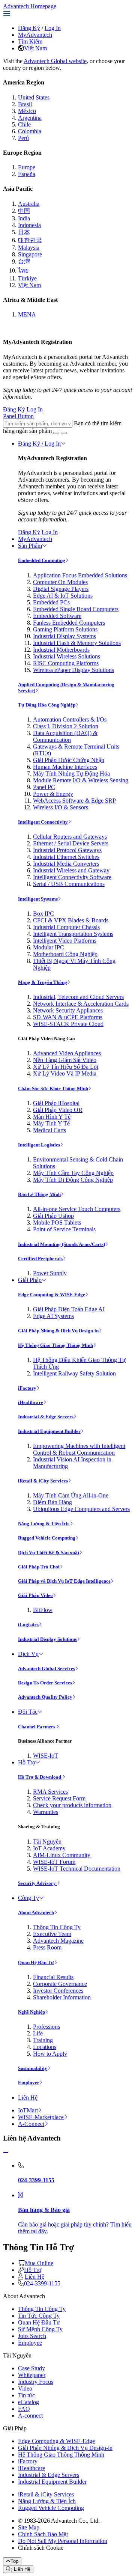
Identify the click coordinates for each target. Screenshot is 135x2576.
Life (38, 2033)
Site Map (29, 2527)
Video (25, 2388)
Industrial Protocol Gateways (67, 850)
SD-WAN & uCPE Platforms (68, 1017)
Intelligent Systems (38, 899)
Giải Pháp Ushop (53, 1216)
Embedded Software (57, 616)
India (24, 218)
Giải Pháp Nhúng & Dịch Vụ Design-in (58, 1331)
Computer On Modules (60, 582)
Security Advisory (37, 1883)
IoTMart (28, 2110)
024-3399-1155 (42, 2283)
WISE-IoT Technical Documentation (77, 1869)
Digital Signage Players (61, 589)
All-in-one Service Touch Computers (77, 1209)
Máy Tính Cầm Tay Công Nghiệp (73, 1173)
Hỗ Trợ (27, 1762)
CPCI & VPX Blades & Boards (71, 920)
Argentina (30, 118)
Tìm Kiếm (30, 41)
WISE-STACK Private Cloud (68, 1024)
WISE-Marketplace (41, 2117)
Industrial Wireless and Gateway (71, 870)
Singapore (30, 254)
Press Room (47, 1947)
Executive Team (52, 1934)
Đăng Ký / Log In (39, 444)
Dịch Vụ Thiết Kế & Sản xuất (49, 1552)
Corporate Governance (60, 1984)
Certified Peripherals (40, 1259)
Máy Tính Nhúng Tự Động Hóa (71, 774)
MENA (27, 314)
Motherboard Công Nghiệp (65, 954)
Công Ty (28, 1898)
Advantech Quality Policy (45, 1697)
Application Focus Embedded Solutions (80, 575)
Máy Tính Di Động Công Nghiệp (73, 1180)
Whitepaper (32, 2375)
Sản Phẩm (30, 546)
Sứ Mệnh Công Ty (40, 2329)
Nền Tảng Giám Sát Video (65, 1060)
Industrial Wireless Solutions (67, 656)
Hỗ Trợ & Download (40, 1777)
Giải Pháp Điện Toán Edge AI (69, 1309)
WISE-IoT (46, 1756)
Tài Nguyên (47, 1842)
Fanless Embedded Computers (69, 623)
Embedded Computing (42, 560)
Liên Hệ (28, 2098)
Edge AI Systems (53, 1316)
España (27, 174)
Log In (53, 28)
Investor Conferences (58, 1991)
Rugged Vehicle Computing (47, 1538)
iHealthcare (31, 1402)
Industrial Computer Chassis (66, 927)
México (27, 111)
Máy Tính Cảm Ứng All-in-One (71, 1495)
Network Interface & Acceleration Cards (81, 1004)
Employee (29, 2083)
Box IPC (43, 914)
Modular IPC (49, 947)
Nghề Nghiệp (31, 2012)
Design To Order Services (45, 1683)
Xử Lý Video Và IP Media (65, 1073)
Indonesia (29, 225)
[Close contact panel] (6, 2153)
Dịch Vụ (28, 1654)
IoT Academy (49, 1848)
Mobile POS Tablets (57, 1222)
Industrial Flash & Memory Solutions (77, 643)
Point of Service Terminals (64, 1229)
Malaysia (29, 248)
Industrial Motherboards (61, 650)
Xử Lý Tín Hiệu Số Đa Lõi (66, 1067)
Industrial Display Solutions (47, 1639)
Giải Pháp (30, 1280)
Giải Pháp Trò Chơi (39, 1567)
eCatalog (28, 2402)
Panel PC (44, 787)
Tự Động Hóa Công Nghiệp (47, 705)
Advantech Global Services (46, 1668)
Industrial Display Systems (64, 636)
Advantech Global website (55, 61)
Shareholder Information (62, 1997)
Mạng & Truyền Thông (43, 982)
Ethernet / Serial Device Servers (71, 843)
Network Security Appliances (68, 1010)
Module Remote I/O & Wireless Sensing (81, 780)
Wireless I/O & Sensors (61, 807)
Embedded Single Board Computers (76, 609)
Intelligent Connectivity (43, 822)
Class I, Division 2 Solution (66, 726)
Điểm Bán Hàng (52, 1502)
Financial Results (53, 1977)
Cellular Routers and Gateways (70, 837)
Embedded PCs (51, 602)
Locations (45, 2047)
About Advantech (36, 1912)
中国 (24, 211)
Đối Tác (28, 1712)
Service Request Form (59, 1798)
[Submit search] (56, 433)
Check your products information (72, 1805)
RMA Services (50, 1792)
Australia (29, 204)
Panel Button (18, 416)
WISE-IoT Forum (54, 1862)
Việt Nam (35, 48)
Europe (27, 167)
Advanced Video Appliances (67, 1053)
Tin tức (26, 2395)
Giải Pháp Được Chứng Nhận (69, 760)
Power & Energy (53, 794)
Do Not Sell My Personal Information (63, 2541)
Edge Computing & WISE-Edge (52, 1295)
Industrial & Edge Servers (46, 1417)
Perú (23, 138)
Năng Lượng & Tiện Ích (44, 1524)
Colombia (30, 131)
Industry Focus (36, 2382)
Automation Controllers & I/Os (70, 719)
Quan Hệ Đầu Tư (36, 1962)
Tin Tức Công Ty (39, 2316)
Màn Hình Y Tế (52, 1117)
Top (14, 2561)
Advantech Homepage (30, 6)
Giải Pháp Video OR (58, 1110)
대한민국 (30, 240)
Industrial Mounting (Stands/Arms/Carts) (61, 1244)
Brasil (25, 104)
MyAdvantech (35, 35)
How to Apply (50, 2054)
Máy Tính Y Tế (51, 1123)
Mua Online (39, 2263)
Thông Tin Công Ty (57, 1927)
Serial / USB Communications (69, 884)
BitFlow (43, 1610)
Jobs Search (32, 2336)
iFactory (27, 1388)
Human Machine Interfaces (65, 767)
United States (34, 97)
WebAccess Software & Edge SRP (74, 801)
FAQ (24, 2409)
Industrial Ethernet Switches (66, 857)
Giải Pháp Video (35, 1595)
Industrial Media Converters (66, 864)
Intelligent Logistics (39, 1145)
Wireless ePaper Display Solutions (73, 670)
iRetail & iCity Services (43, 1481)
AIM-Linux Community (62, 1855)
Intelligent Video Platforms (65, 941)
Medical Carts (49, 1130)
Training (43, 2040)
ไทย (23, 270)
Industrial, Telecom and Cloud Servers (78, 997)
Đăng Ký (29, 28)
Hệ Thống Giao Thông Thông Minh (55, 1345)
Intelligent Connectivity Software (72, 877)
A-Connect (31, 2124)
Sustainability (33, 2068)
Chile (24, 124)
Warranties (46, 1812)
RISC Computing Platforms (66, 663)
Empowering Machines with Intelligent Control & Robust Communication (79, 1449)
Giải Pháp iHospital (56, 1103)
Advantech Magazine (58, 1941)
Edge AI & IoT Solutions (63, 596)
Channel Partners (37, 1727)
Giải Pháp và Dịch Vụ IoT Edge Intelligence (64, 1581)
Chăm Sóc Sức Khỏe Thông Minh (53, 1088)
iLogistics (28, 1625)
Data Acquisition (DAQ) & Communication (65, 736)
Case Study (31, 2368)
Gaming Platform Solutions (65, 629)
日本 (24, 232)
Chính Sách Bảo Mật (43, 2534)
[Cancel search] (64, 433)
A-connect (30, 2416)
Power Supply (50, 1273)
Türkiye (27, 278)
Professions (46, 2027)
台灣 (24, 261)
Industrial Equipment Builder (49, 1431)
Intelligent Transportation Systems (73, 934)
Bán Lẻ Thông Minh (39, 1194)
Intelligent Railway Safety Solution (74, 1373)
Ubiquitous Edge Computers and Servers (81, 1509)
